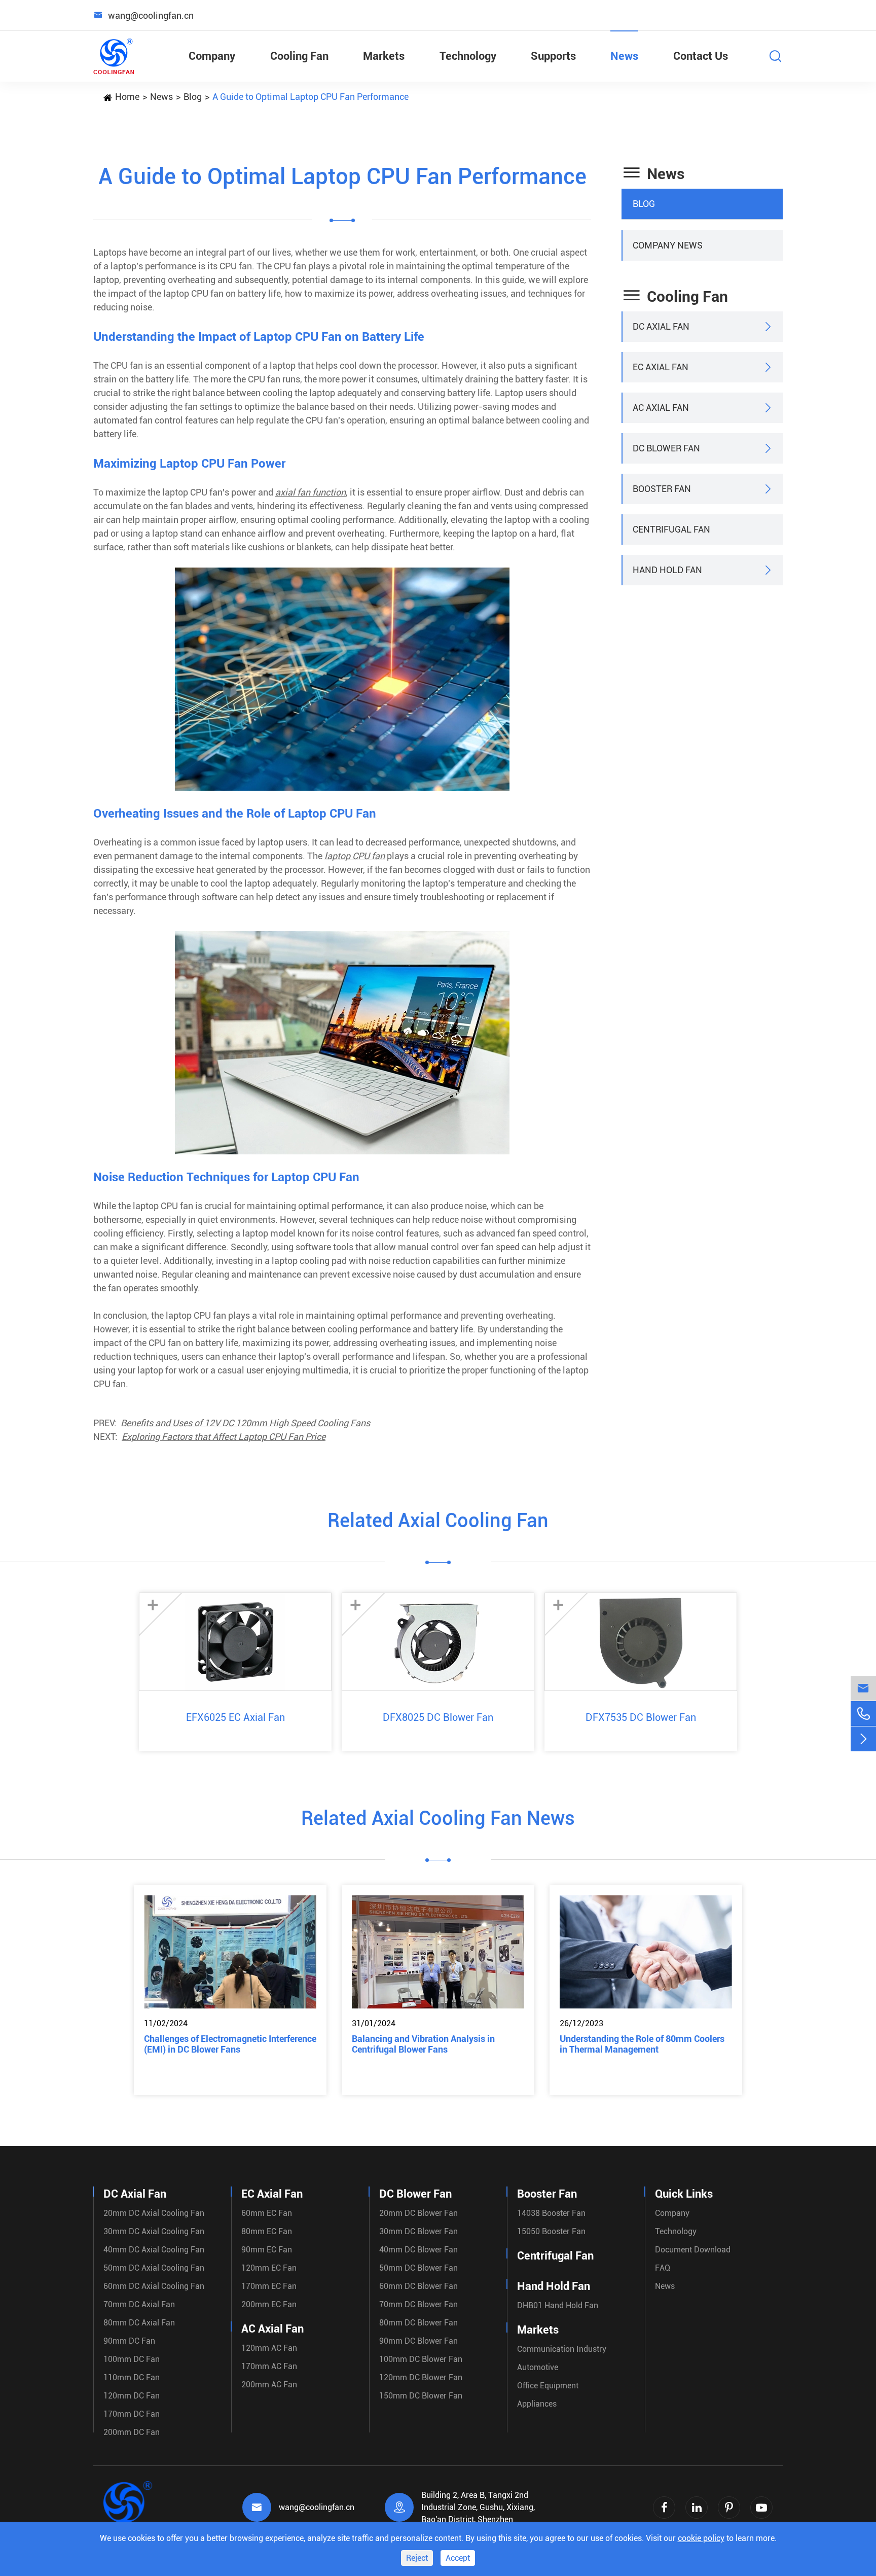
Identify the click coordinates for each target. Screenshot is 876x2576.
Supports (553, 56)
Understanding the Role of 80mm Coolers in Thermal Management (642, 2044)
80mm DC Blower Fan (418, 2323)
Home (127, 97)
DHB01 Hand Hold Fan (558, 2305)
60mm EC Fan (267, 2213)
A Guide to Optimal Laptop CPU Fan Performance (311, 97)
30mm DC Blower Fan (418, 2231)
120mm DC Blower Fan (421, 2377)
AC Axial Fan (661, 408)
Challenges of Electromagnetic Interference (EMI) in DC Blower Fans (230, 2044)
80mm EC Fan (267, 2231)
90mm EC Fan (267, 2250)
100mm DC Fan (132, 2359)
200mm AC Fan (269, 2385)
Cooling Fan (299, 56)
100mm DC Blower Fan (421, 2359)
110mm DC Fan (132, 2377)
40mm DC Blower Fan (418, 2250)
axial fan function (311, 492)
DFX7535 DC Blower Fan (641, 1717)
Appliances (537, 2404)
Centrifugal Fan (671, 529)
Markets (384, 56)
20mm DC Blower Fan (418, 2213)
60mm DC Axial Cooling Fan (154, 2286)
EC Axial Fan (661, 367)
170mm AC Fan (269, 2366)
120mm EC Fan (269, 2268)
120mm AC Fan (269, 2348)
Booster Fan (662, 489)
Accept (458, 2558)
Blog (193, 97)
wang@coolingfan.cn (317, 2507)
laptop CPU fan (355, 856)
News (624, 56)
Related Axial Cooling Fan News (438, 1818)
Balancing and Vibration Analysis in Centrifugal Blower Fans (423, 2044)
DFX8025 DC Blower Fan (438, 1717)
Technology (468, 56)
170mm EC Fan (269, 2286)
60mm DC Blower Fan (418, 2286)
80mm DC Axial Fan (139, 2323)
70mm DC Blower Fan (418, 2304)
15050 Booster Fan (551, 2231)
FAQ (663, 2268)
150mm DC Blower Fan (421, 2396)
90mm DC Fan (129, 2341)
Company (212, 56)
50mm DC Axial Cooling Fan (154, 2268)
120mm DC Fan (132, 2396)
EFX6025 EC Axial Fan (235, 1717)
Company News (668, 245)
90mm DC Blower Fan (418, 2341)
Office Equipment (548, 2386)
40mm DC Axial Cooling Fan (154, 2250)
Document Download (693, 2250)
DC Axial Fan (661, 326)
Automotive (538, 2367)
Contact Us (701, 56)
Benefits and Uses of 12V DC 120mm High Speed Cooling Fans (245, 1423)
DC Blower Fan (666, 448)
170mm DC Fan (132, 2414)
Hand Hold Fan (667, 570)
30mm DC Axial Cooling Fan (154, 2231)
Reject (417, 2558)
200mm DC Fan (132, 2432)
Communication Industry (562, 2349)
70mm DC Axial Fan (139, 2304)
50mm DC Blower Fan (418, 2268)
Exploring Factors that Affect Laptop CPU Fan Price (224, 1437)
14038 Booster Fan (551, 2213)
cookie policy (701, 2538)
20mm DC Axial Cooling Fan (154, 2213)
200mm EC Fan (269, 2304)
